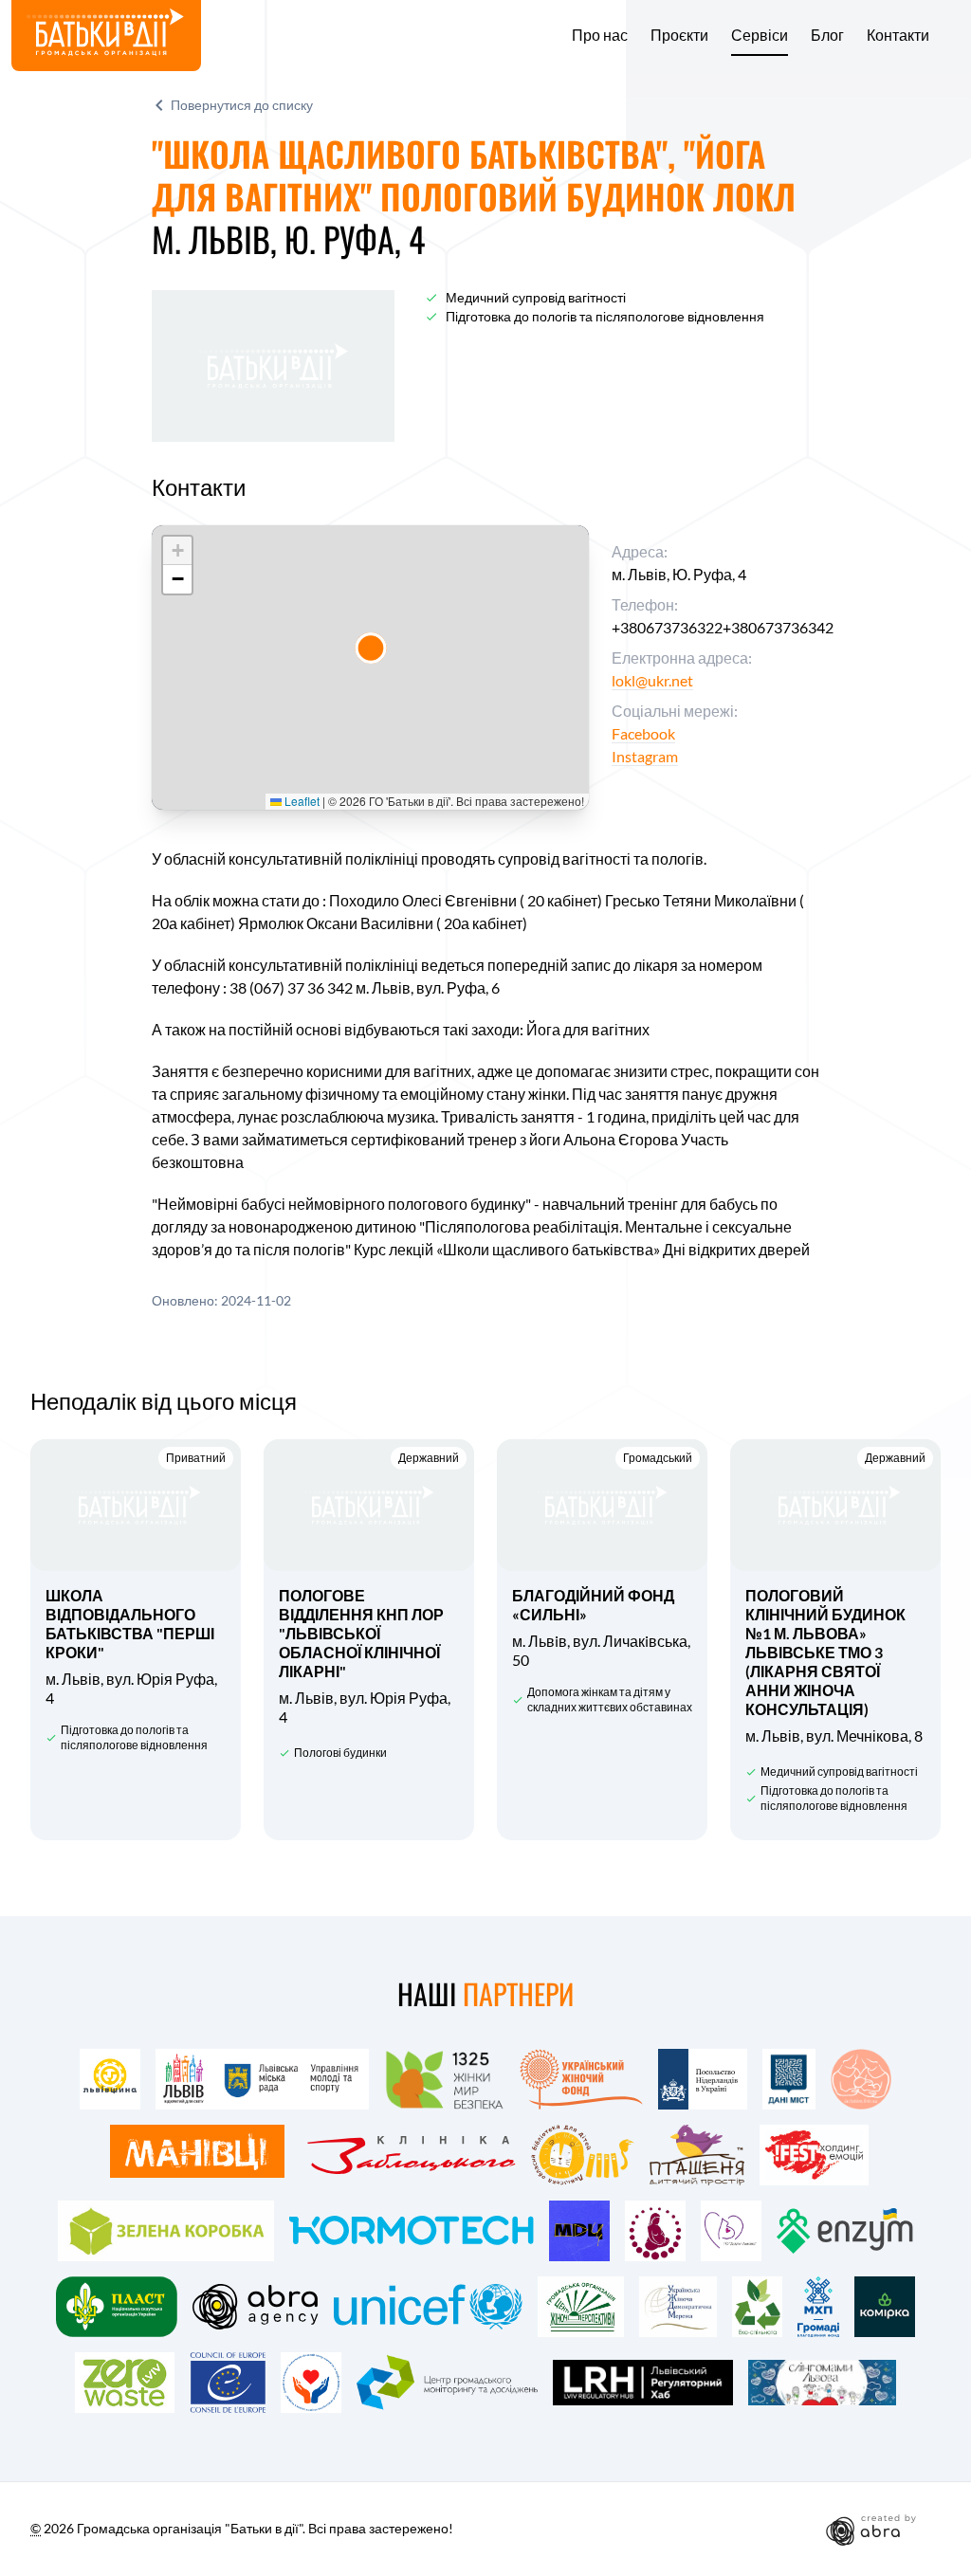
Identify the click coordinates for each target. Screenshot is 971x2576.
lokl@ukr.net (652, 680)
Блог (827, 35)
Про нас (600, 35)
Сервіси (760, 35)
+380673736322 (667, 627)
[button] (371, 648)
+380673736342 (778, 627)
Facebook (643, 733)
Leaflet (301, 801)
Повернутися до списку (242, 105)
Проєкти (679, 35)
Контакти (898, 35)
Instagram (645, 756)
